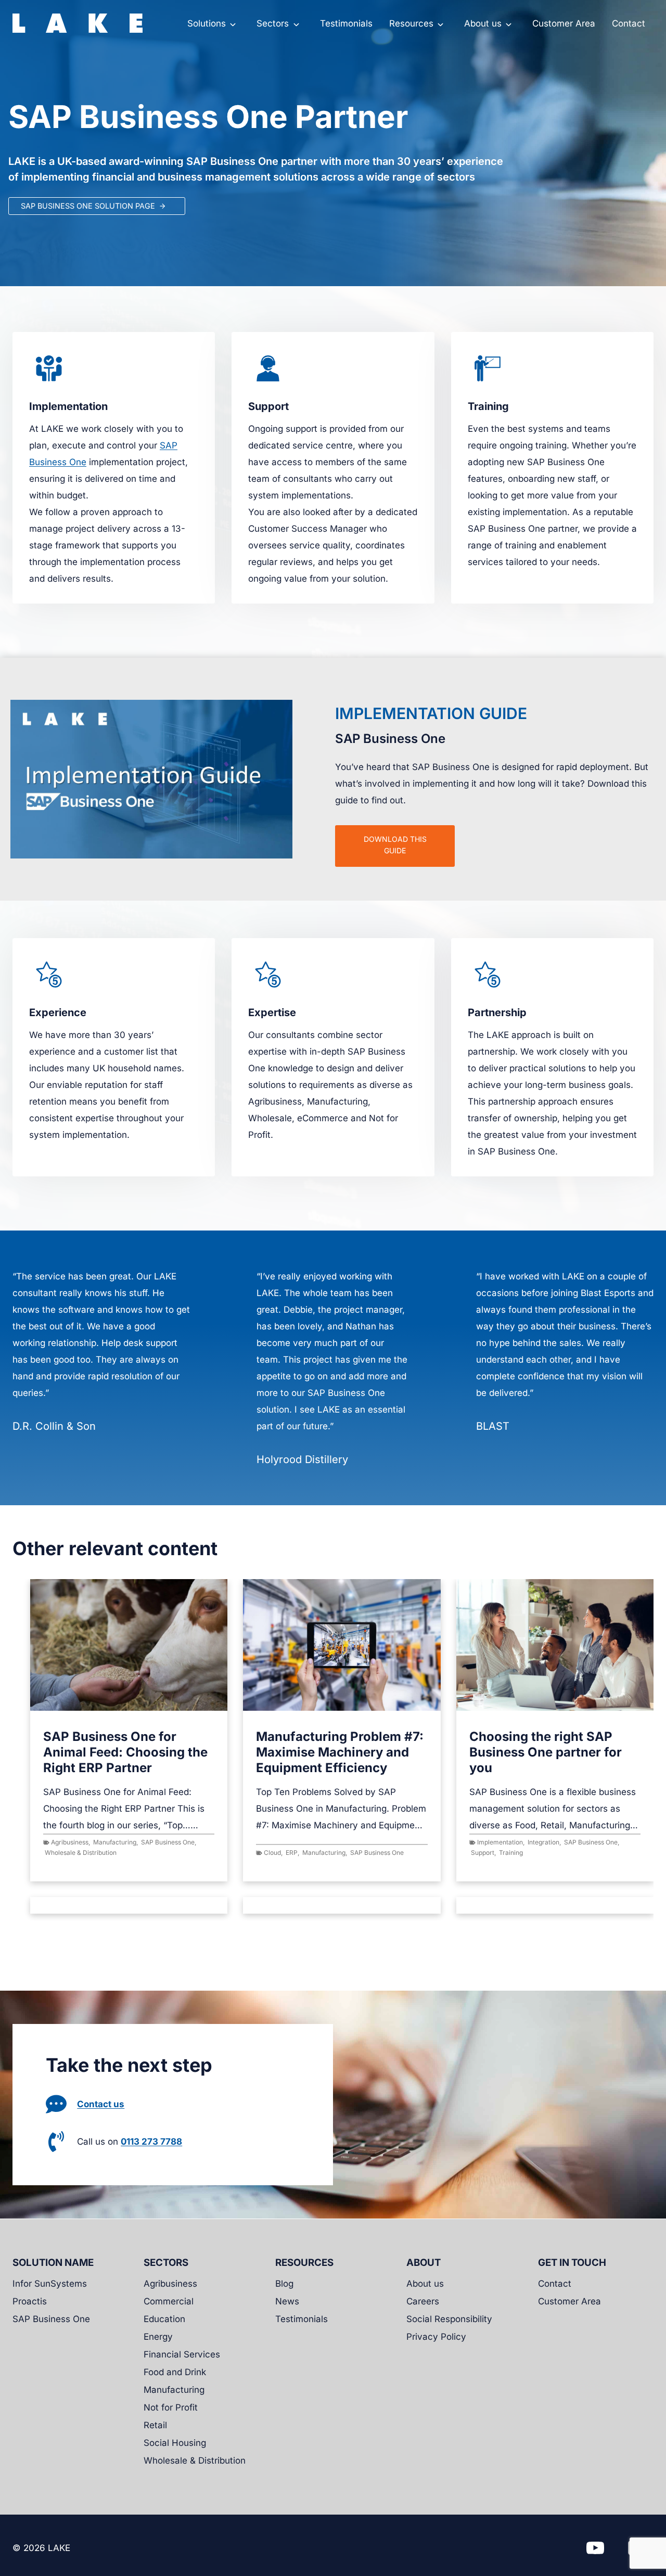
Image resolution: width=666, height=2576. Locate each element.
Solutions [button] (207, 23)
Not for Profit (171, 2407)
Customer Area (564, 23)
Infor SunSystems (50, 2284)
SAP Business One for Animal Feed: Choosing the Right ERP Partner (125, 1752)
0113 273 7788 (151, 2142)
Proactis (30, 2301)
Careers (423, 2301)
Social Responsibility (449, 2319)
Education (164, 2319)
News (287, 2301)
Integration (543, 1842)
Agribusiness (70, 1842)
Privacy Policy (436, 2337)
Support (483, 1853)
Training (511, 1853)
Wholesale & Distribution (81, 1853)
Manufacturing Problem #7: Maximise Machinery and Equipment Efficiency (340, 1752)
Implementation (500, 1842)
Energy (158, 2337)
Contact (629, 23)
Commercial (169, 2301)
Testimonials (346, 23)
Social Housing (175, 2443)
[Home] (78, 23)
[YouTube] (595, 2548)
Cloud (272, 1853)
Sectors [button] (273, 23)
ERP (292, 1853)
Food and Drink (175, 2372)
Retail (155, 2425)
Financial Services (182, 2354)
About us (425, 2284)
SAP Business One (168, 1842)
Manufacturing (115, 1842)
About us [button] (483, 23)
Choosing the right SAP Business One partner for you (546, 1752)
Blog (284, 2284)
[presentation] (129, 1645)
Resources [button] (411, 23)
